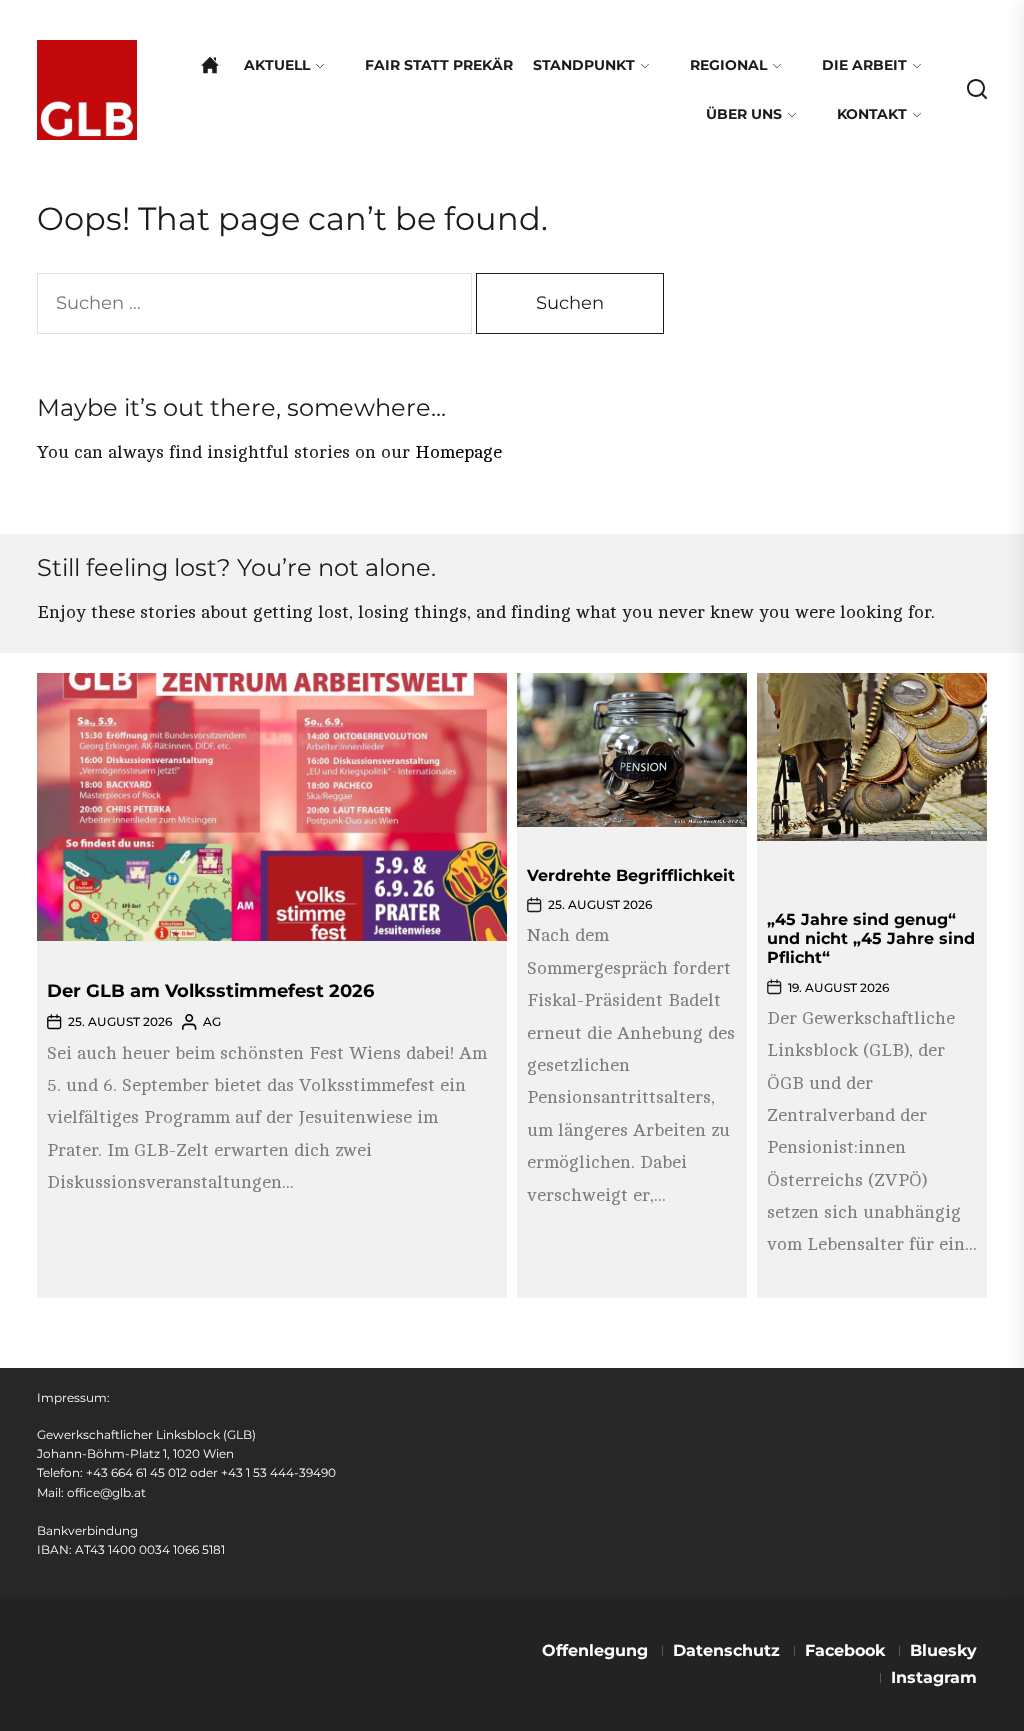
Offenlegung (595, 1650)
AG (212, 1021)
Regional (728, 65)
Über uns (744, 114)
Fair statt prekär (439, 65)
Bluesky (943, 1650)
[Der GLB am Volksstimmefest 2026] (272, 807)
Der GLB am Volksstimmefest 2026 (210, 991)
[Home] (210, 65)
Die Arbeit (864, 65)
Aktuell (277, 65)
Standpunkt (584, 65)
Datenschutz (726, 1650)
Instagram (934, 1677)
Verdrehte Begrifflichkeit (631, 875)
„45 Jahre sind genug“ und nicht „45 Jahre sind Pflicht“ (871, 938)
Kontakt (872, 114)
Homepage (458, 452)
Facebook (845, 1650)
